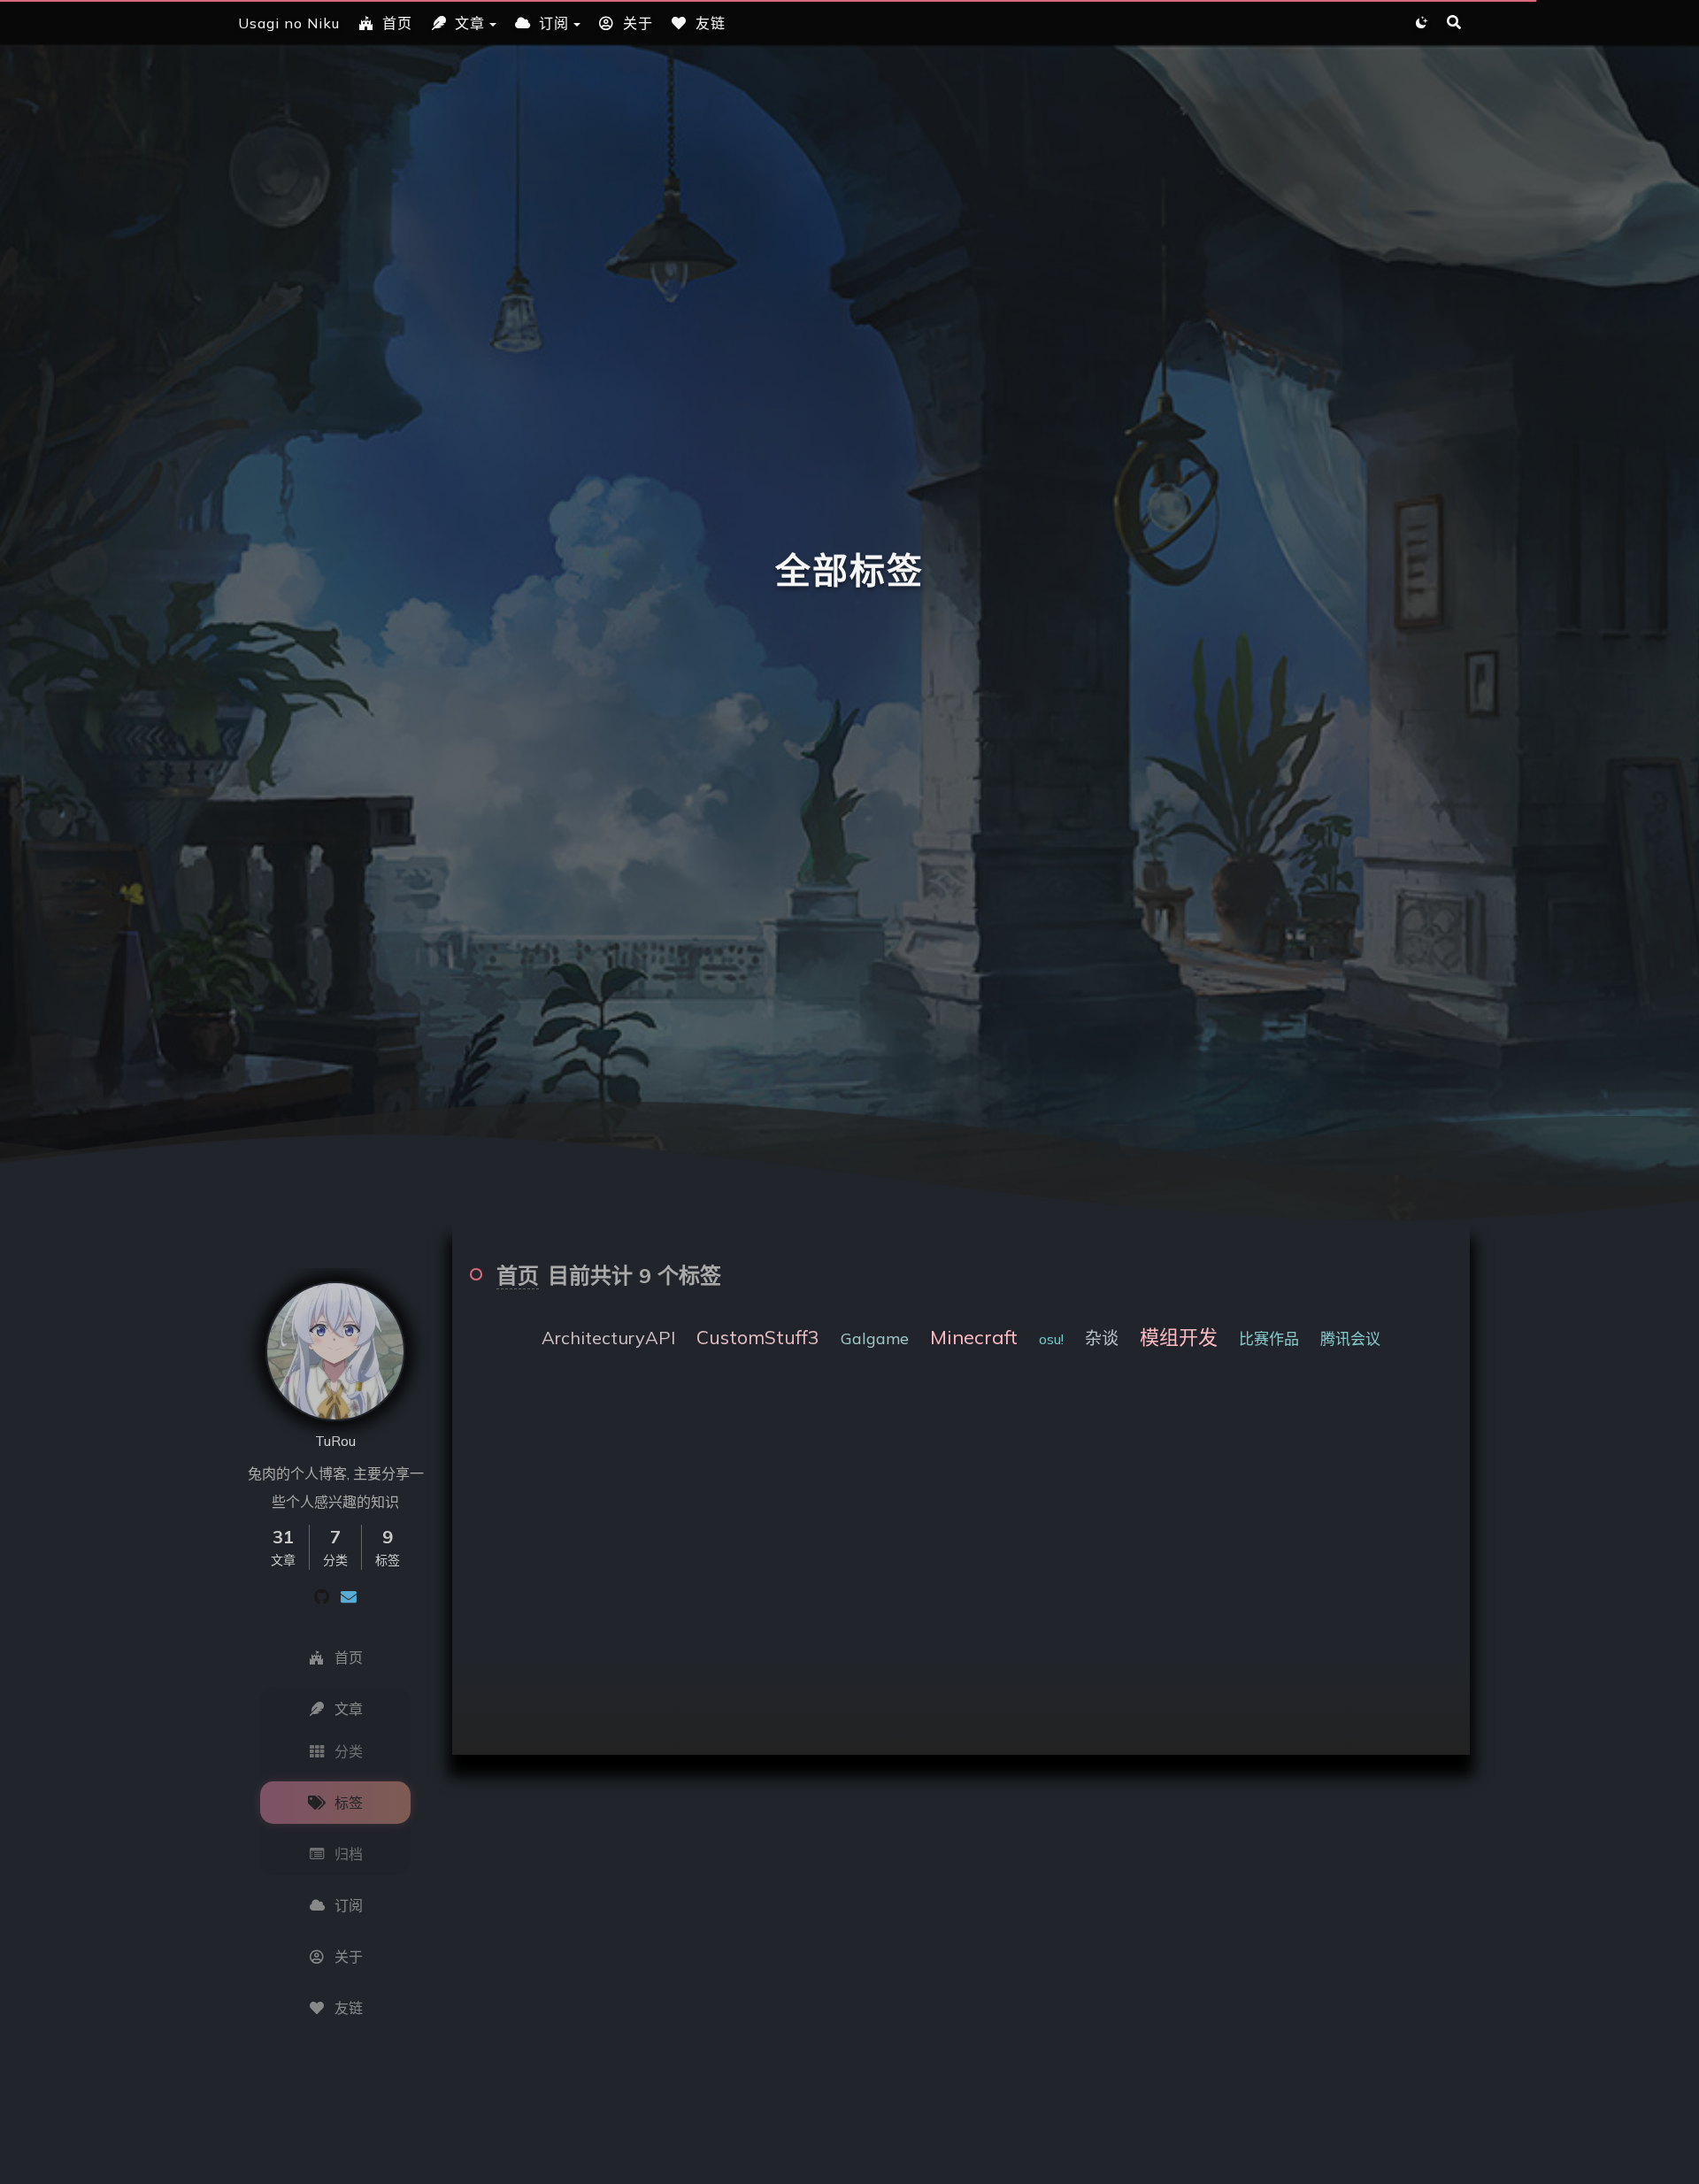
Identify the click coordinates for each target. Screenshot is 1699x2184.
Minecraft (974, 1337)
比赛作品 (1269, 1338)
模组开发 (1179, 1337)
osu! (1051, 1339)
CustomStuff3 (758, 1337)
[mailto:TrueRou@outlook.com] (349, 1596)
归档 (349, 1854)
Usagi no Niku (289, 23)
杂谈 (1102, 1338)
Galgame (875, 1338)
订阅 (554, 23)
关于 (638, 23)
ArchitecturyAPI (608, 1338)
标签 (349, 1803)
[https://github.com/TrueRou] (322, 1596)
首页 (397, 23)
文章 (470, 23)
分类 (349, 1751)
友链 (711, 23)
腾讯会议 (1350, 1338)
